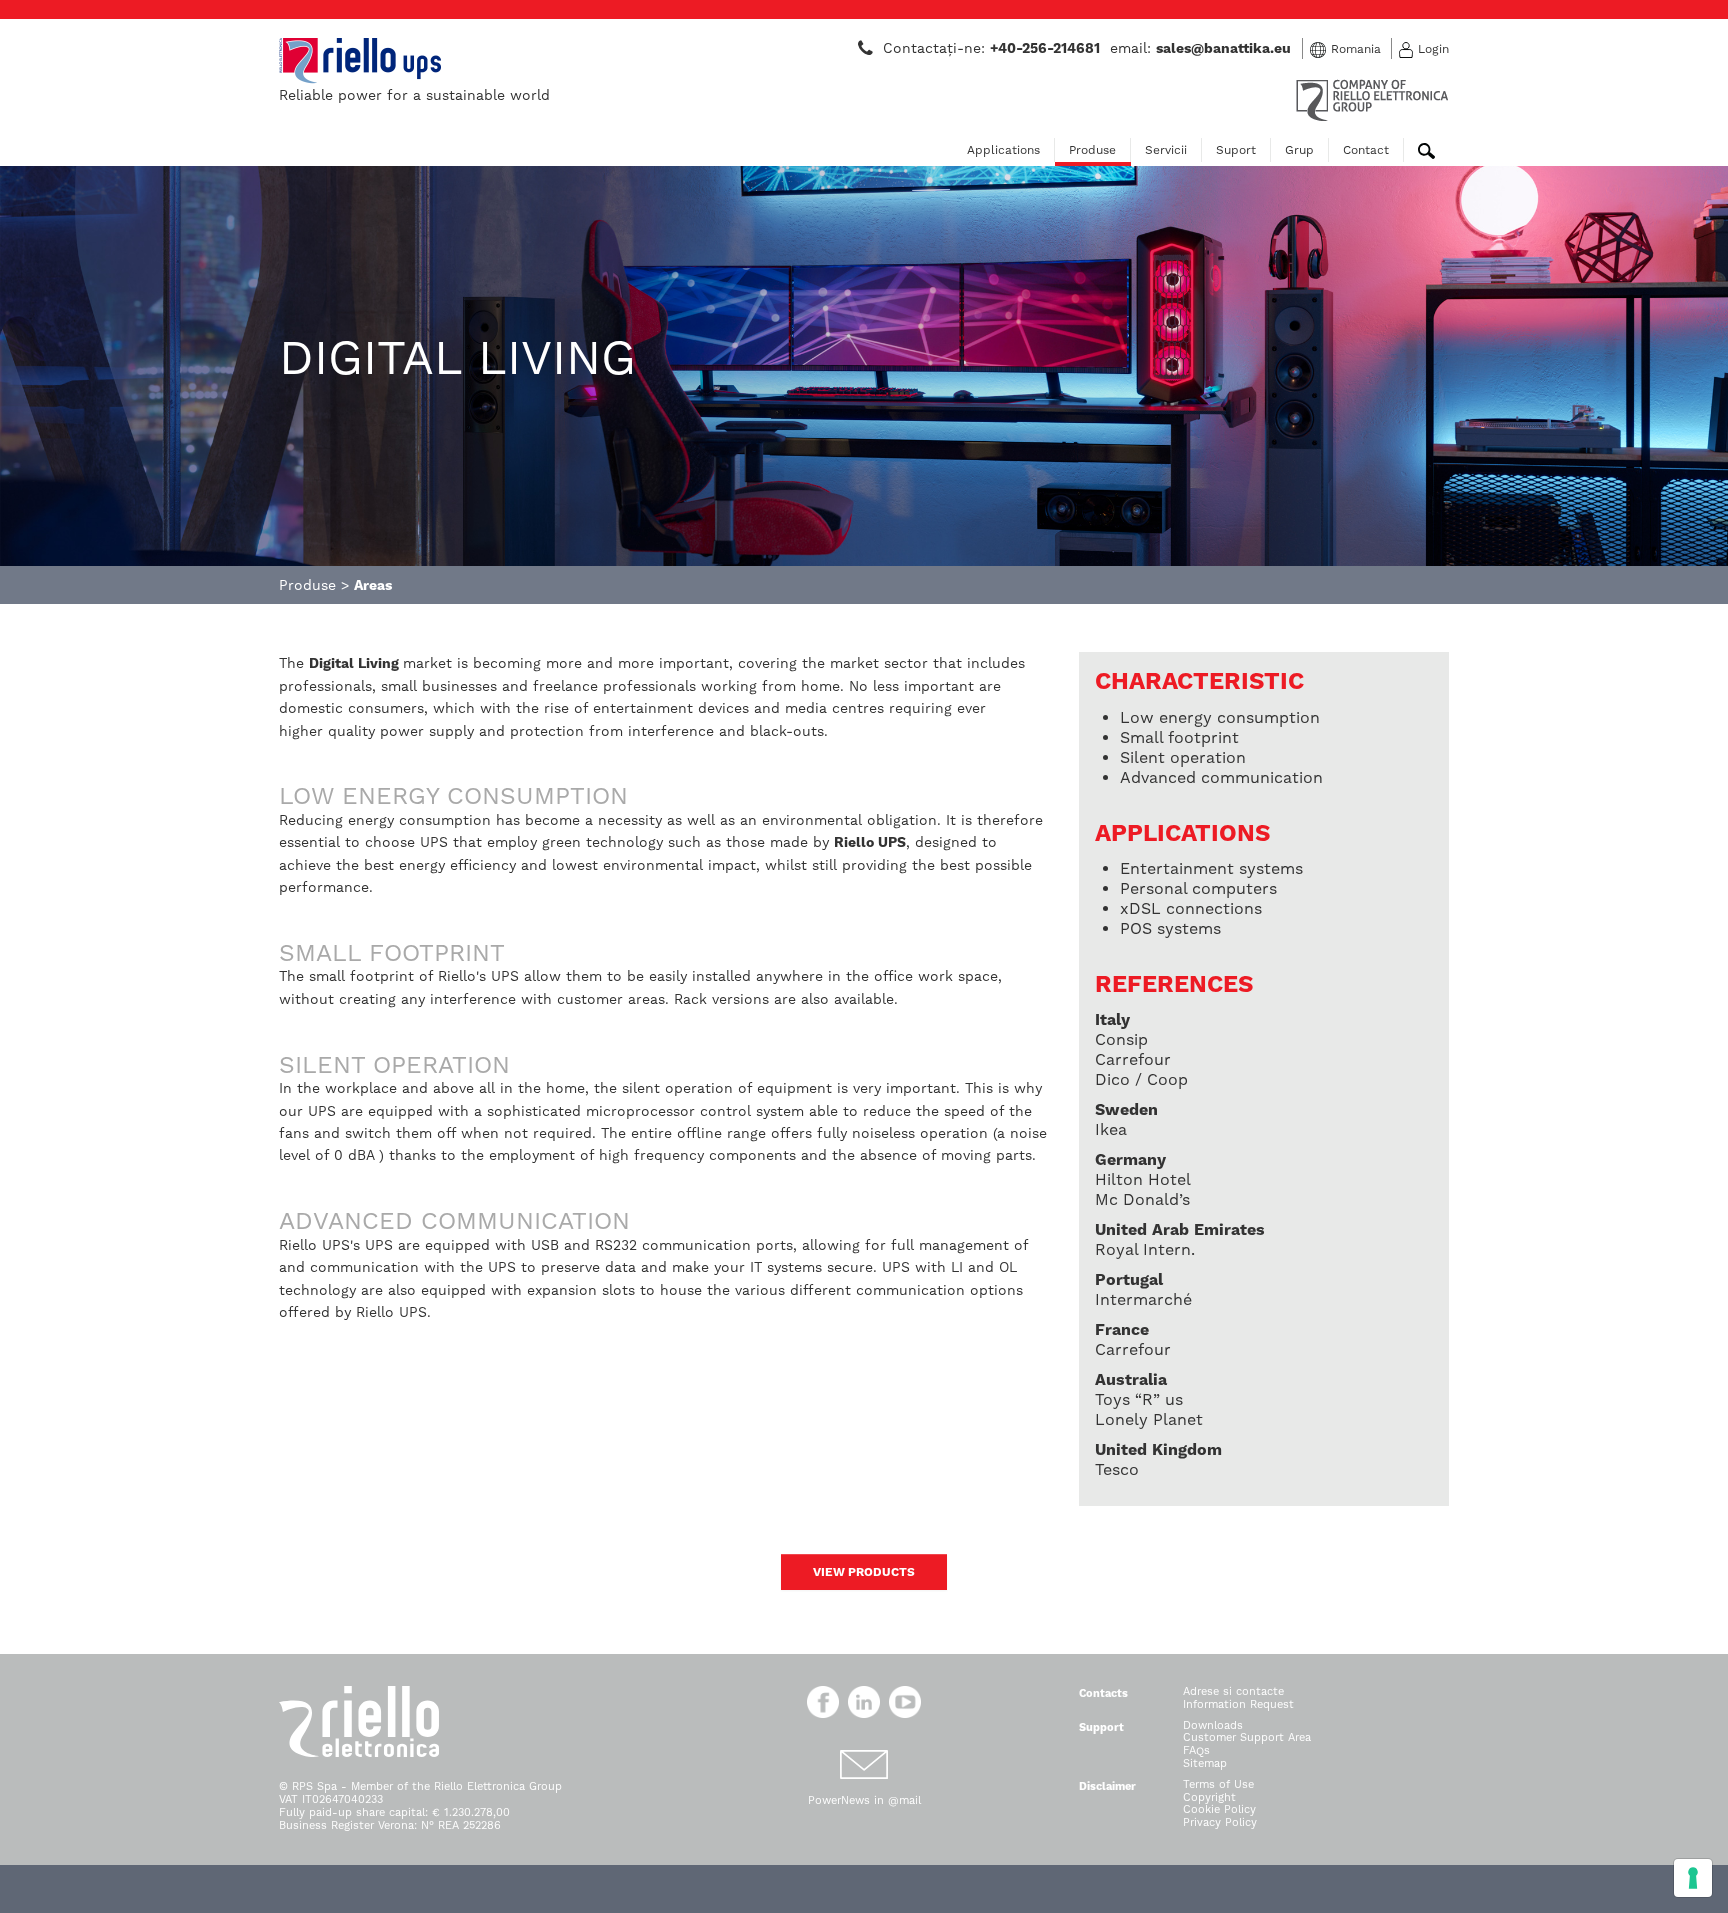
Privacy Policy (1220, 1822)
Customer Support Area (1247, 1737)
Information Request (1238, 1704)
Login (1433, 49)
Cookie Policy (1219, 1809)
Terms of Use (1218, 1784)
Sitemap (1205, 1763)
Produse (1092, 150)
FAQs (1196, 1750)
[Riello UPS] (360, 60)
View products (864, 1572)
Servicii (1166, 150)
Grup (1299, 150)
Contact (1366, 150)
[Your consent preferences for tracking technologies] (1693, 1878)
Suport (1236, 150)
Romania (1356, 49)
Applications (1003, 150)
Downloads (1213, 1725)
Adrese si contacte (1233, 1691)
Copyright (1209, 1797)
